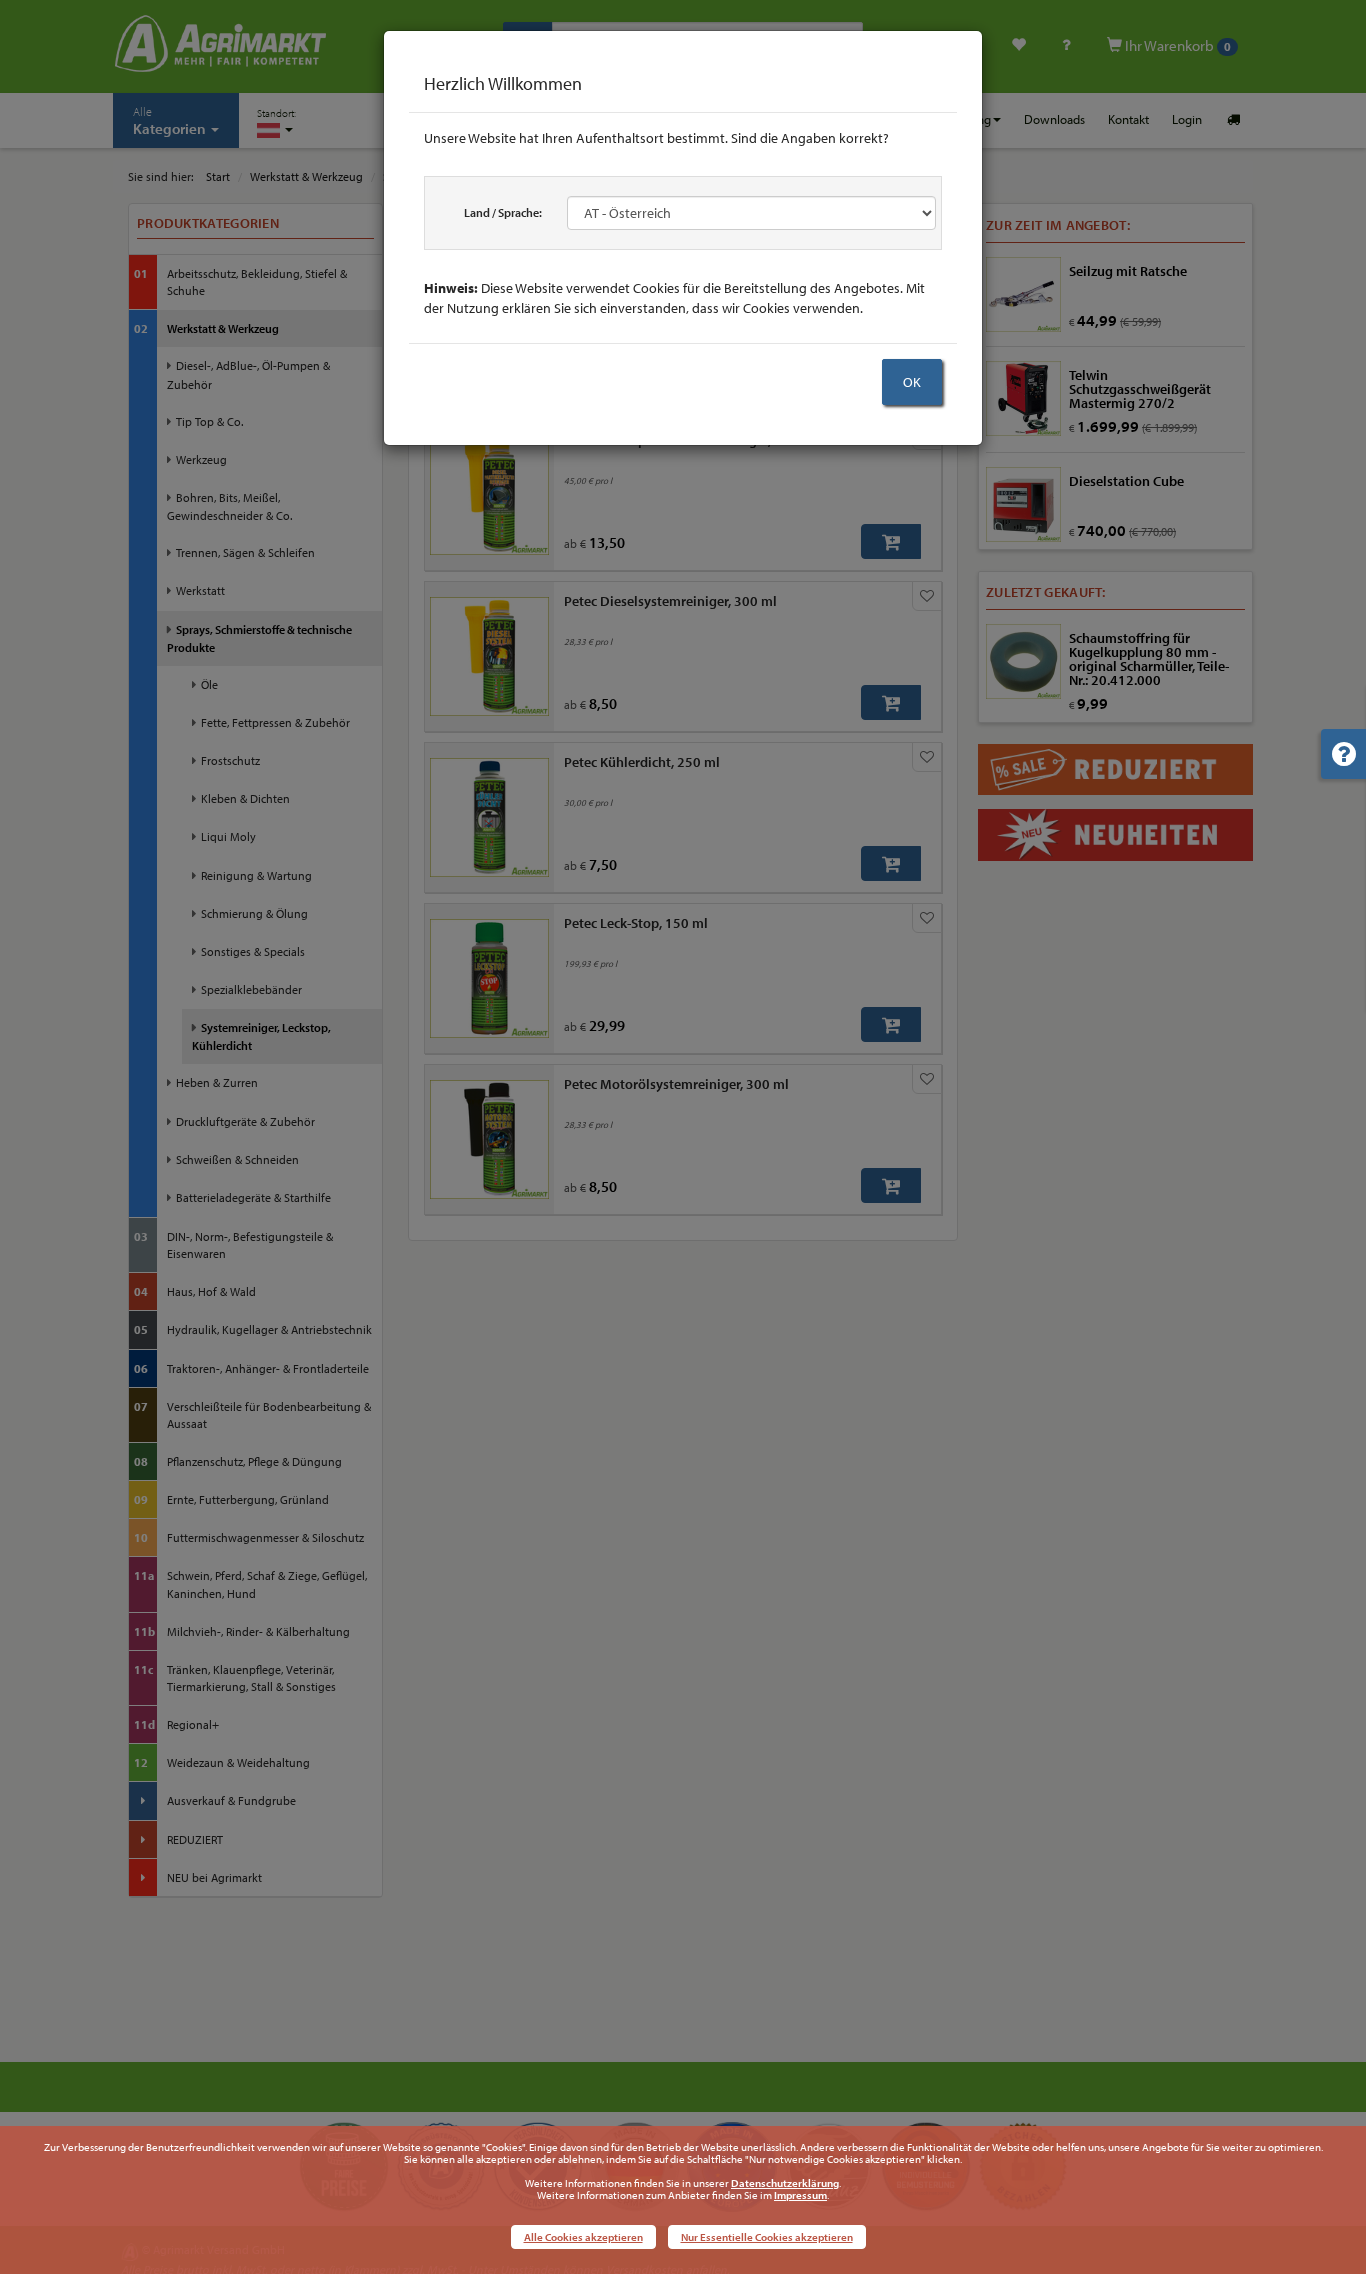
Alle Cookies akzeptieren (583, 2237)
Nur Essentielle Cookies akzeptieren (767, 2237)
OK (912, 382)
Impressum (800, 2195)
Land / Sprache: (503, 212)
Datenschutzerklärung (785, 2183)
